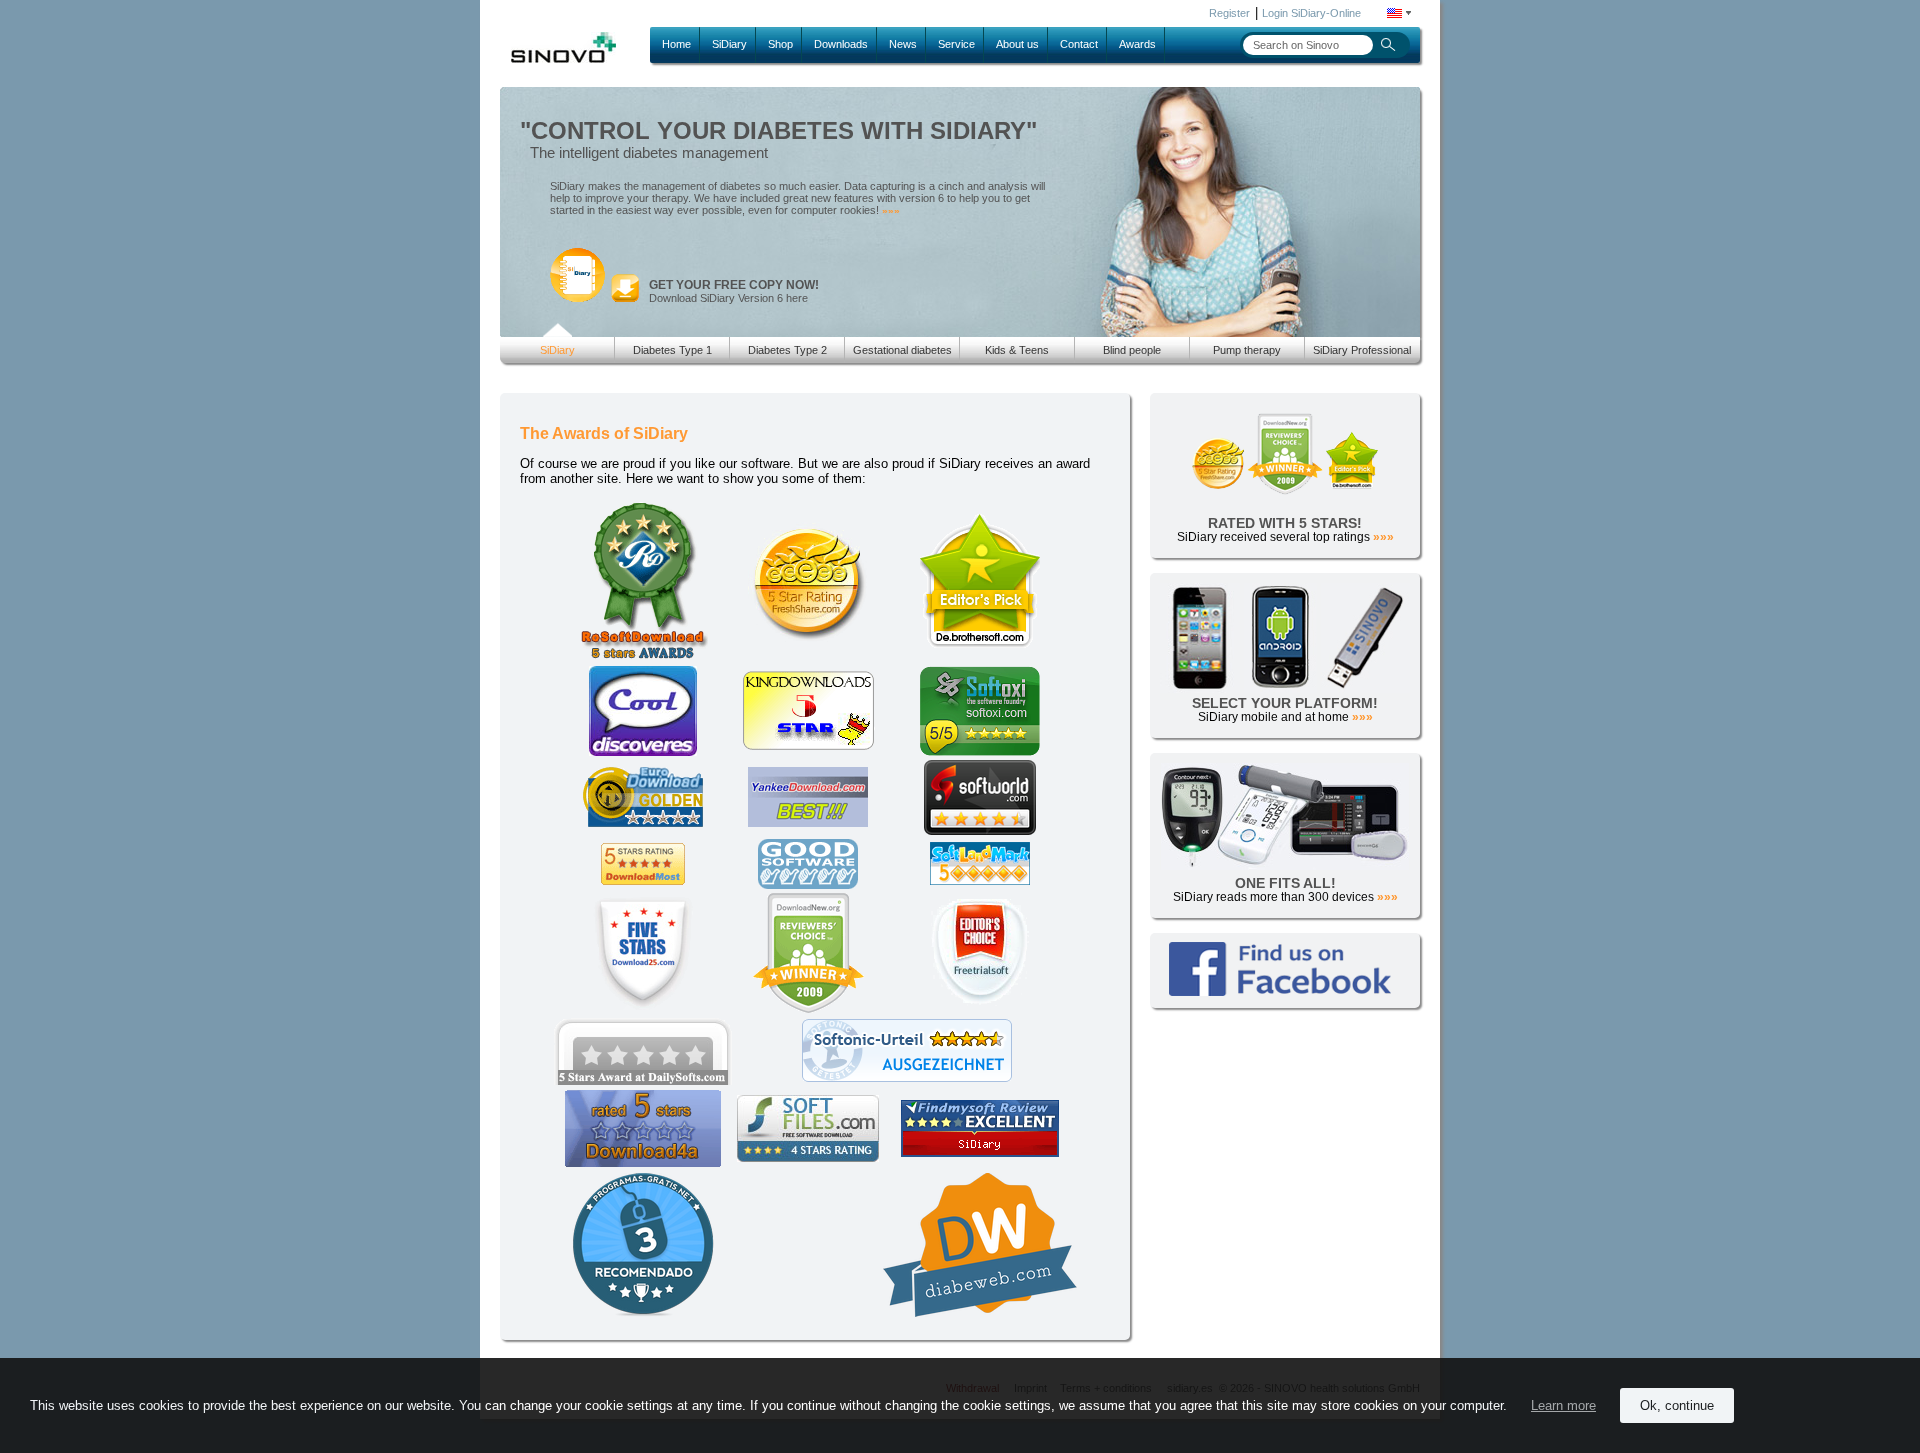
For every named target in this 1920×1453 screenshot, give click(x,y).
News (903, 44)
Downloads (841, 44)
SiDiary (729, 44)
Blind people (1132, 350)
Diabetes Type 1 (672, 350)
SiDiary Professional (1362, 350)
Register (1229, 13)
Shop (780, 44)
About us (1017, 44)
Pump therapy (1247, 350)
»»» (891, 210)
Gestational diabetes (902, 350)
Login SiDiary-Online (1311, 13)
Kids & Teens (1017, 350)
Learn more (1563, 1405)
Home (676, 44)
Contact (1079, 44)
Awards (1137, 44)
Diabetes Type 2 (787, 350)
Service (956, 44)
